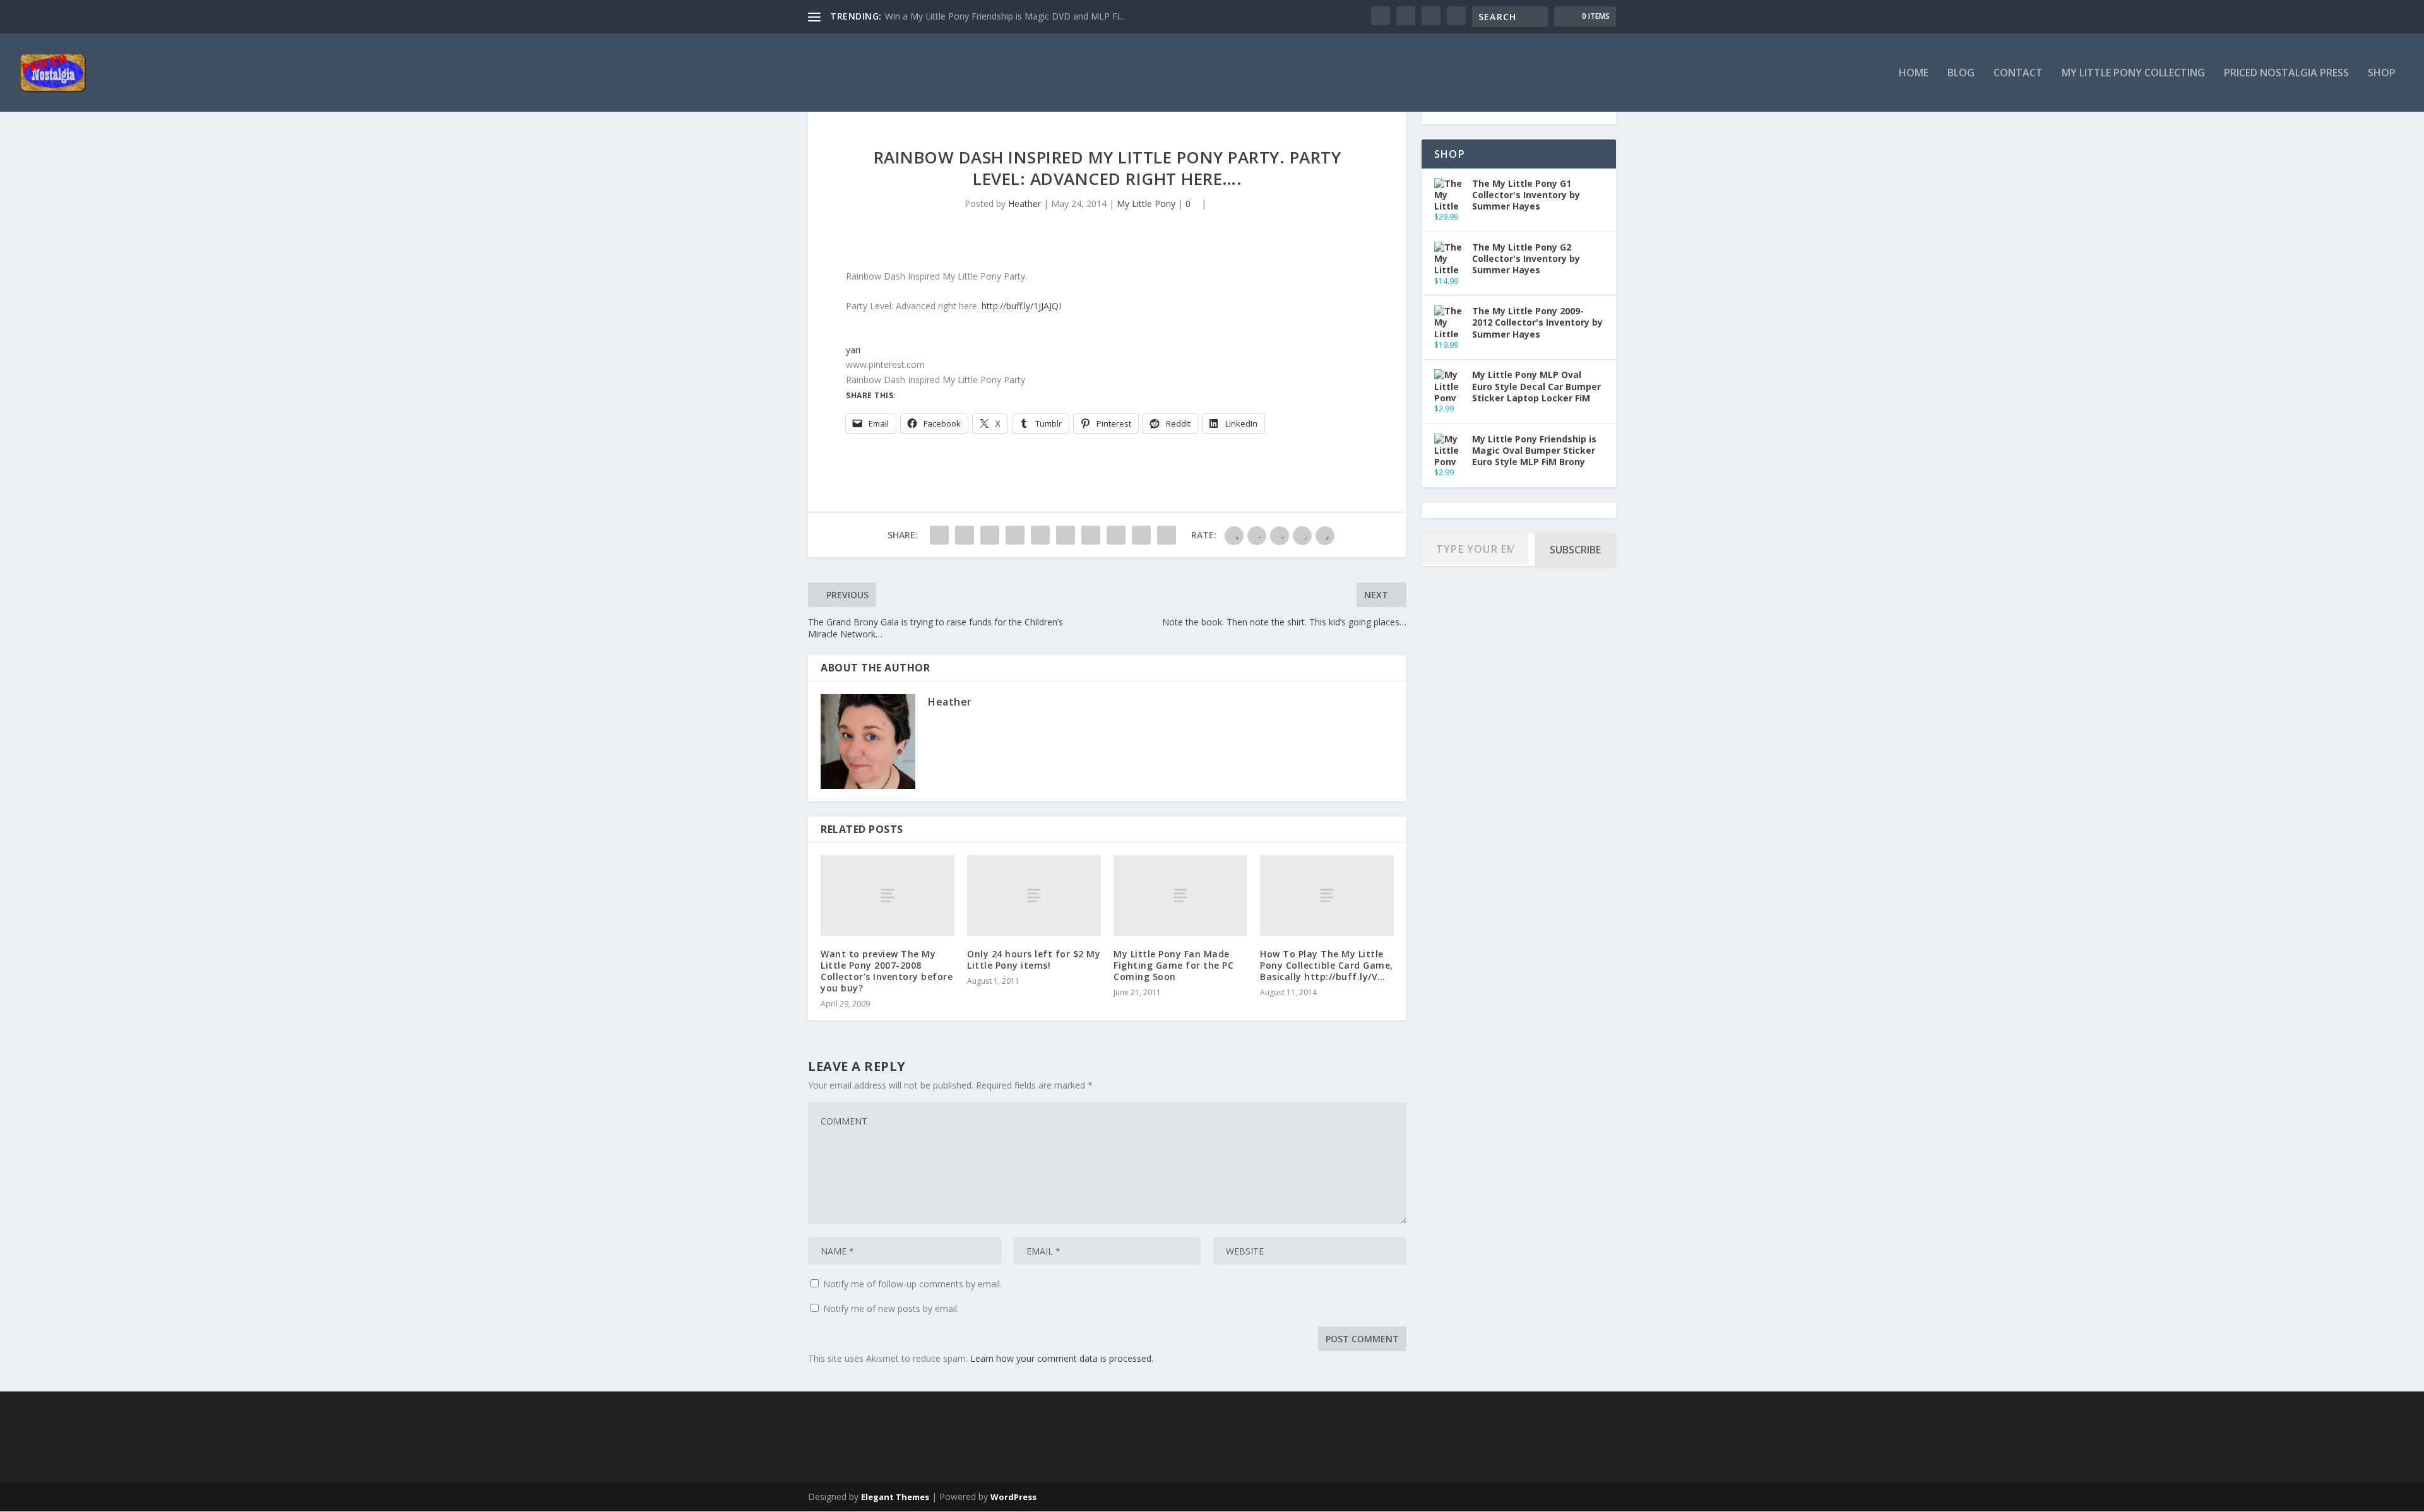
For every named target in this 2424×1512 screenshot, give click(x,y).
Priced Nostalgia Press (2286, 74)
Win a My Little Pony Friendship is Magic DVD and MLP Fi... (1005, 16)
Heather (1025, 204)
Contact (2018, 74)
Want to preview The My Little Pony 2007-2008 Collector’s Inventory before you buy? (887, 971)
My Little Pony (1146, 204)
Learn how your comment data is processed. (1062, 1358)
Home (1914, 74)
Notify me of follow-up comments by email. (912, 1284)
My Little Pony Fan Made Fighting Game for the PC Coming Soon (1173, 965)
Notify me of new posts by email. (891, 1308)
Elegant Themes (895, 1497)
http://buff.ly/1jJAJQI (1021, 306)
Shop (2382, 74)
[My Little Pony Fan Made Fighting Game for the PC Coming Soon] (1180, 895)
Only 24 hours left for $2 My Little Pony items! (1034, 960)
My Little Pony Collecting (2133, 74)
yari (853, 350)
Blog (1961, 74)
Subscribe (1575, 550)
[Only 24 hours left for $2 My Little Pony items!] (1034, 895)
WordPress (1013, 1497)
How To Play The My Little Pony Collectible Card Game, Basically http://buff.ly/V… (1327, 965)
